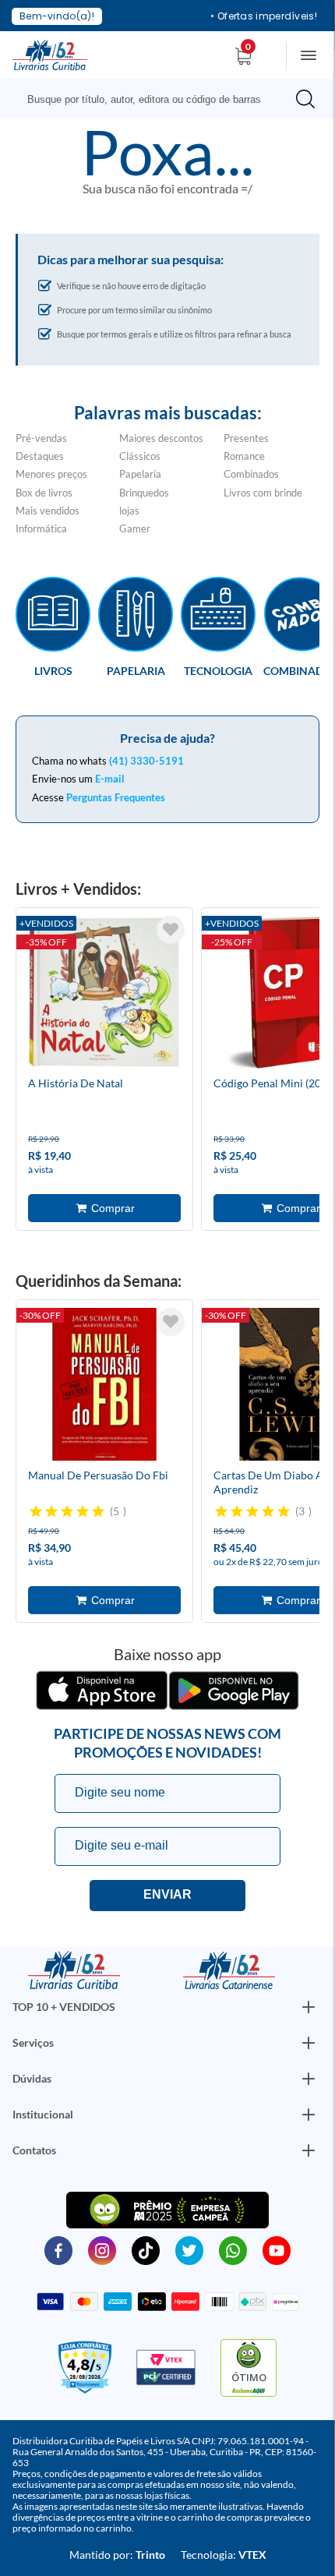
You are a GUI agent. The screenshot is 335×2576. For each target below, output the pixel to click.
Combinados (251, 474)
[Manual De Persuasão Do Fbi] (104, 1387)
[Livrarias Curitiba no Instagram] (102, 2249)
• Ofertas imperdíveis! (264, 16)
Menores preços (51, 474)
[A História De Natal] (104, 995)
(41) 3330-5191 (146, 761)
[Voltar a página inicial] (50, 54)
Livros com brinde (263, 493)
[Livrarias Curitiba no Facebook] (58, 2249)
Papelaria (140, 474)
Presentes (246, 438)
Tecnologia (218, 670)
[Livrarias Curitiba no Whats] (233, 2249)
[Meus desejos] (171, 930)
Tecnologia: (224, 2555)
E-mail (110, 779)
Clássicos (140, 456)
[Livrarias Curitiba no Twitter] (189, 2249)
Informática (41, 528)
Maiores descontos (161, 438)
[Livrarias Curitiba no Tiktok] (146, 2249)
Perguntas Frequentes (116, 797)
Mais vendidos (48, 511)
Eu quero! (167, 1896)
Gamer (135, 528)
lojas (129, 511)
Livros (53, 670)
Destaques (40, 456)
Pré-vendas (41, 438)
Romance (244, 456)
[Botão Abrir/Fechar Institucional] (309, 2007)
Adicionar (104, 1208)
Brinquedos (144, 493)
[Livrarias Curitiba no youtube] (277, 2249)
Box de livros (44, 493)
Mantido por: (117, 2555)
